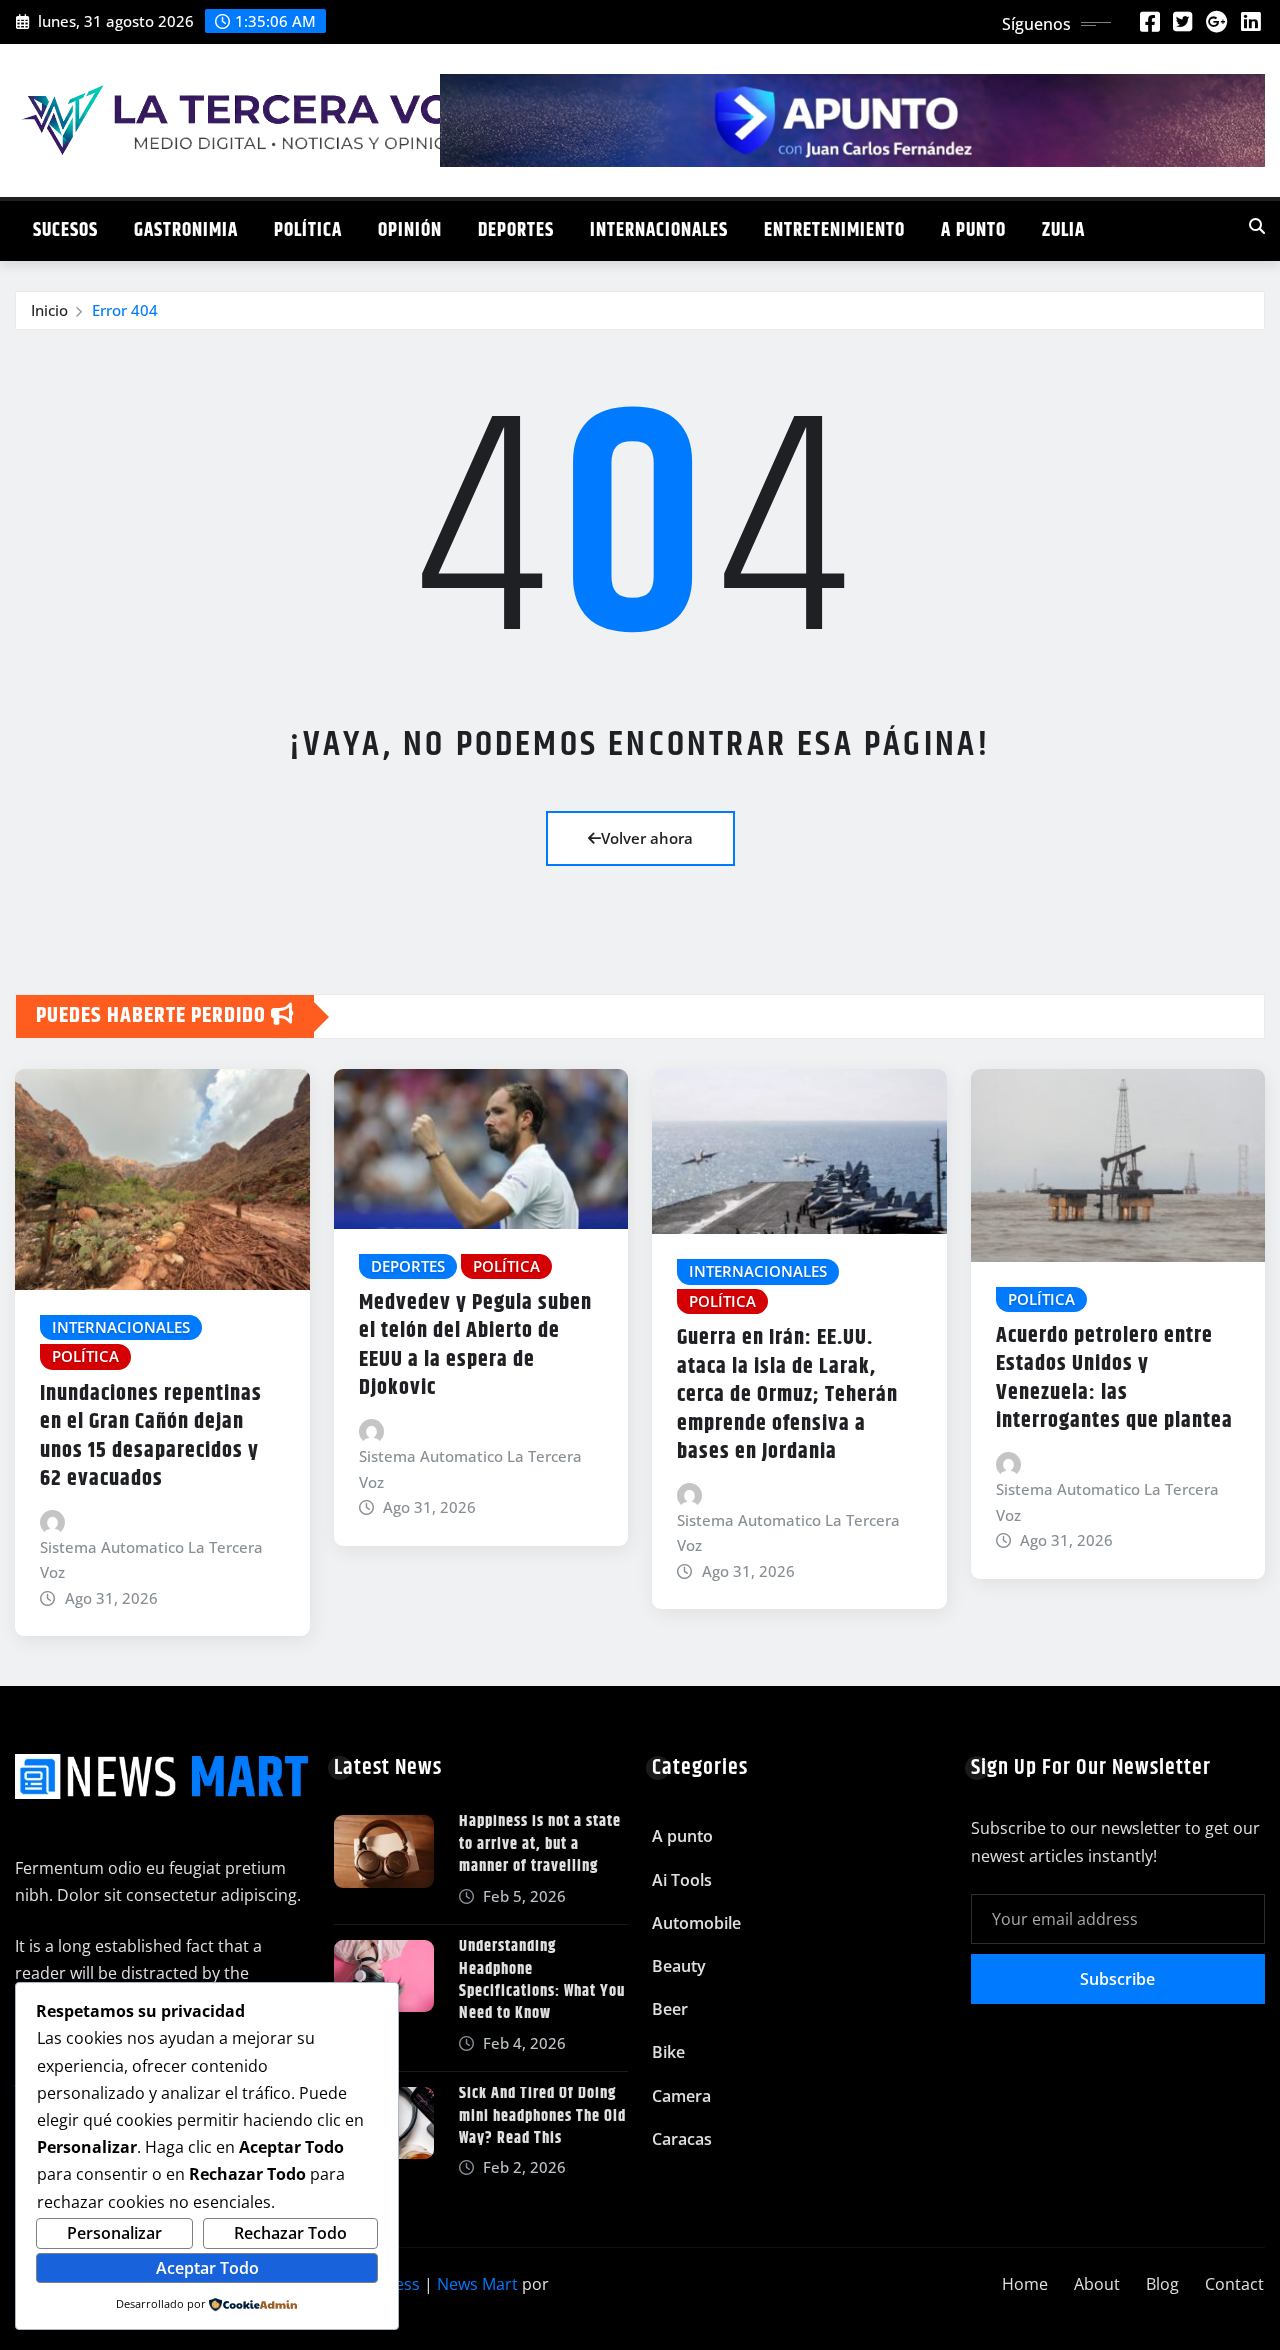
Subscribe (1117, 1979)
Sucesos (65, 230)
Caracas (682, 2139)
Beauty (679, 1966)
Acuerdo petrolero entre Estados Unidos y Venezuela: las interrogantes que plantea (1114, 1379)
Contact (1234, 2284)
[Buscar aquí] (1257, 226)
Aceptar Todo (207, 2268)
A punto (973, 230)
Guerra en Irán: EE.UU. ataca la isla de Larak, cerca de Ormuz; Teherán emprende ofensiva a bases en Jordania (787, 1395)
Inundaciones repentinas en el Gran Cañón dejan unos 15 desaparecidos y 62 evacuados (151, 1437)
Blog (1162, 2284)
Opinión (410, 230)
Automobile (696, 1923)
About (1097, 2284)
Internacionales (659, 230)
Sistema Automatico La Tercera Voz (151, 1560)
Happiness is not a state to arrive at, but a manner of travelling (540, 1844)
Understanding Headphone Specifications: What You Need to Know (542, 1980)
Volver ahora (647, 838)
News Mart (477, 2284)
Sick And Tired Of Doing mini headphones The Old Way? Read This (542, 2116)
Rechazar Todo (290, 2233)
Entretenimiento (834, 230)
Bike (668, 2052)
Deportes (516, 230)
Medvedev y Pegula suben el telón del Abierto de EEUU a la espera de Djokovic (475, 1346)
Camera (681, 2096)
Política (308, 230)
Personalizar (114, 2233)
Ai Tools (682, 1880)
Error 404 (125, 310)
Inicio (49, 310)
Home (1025, 2284)
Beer (670, 2009)
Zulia (1063, 230)
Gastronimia (186, 230)
